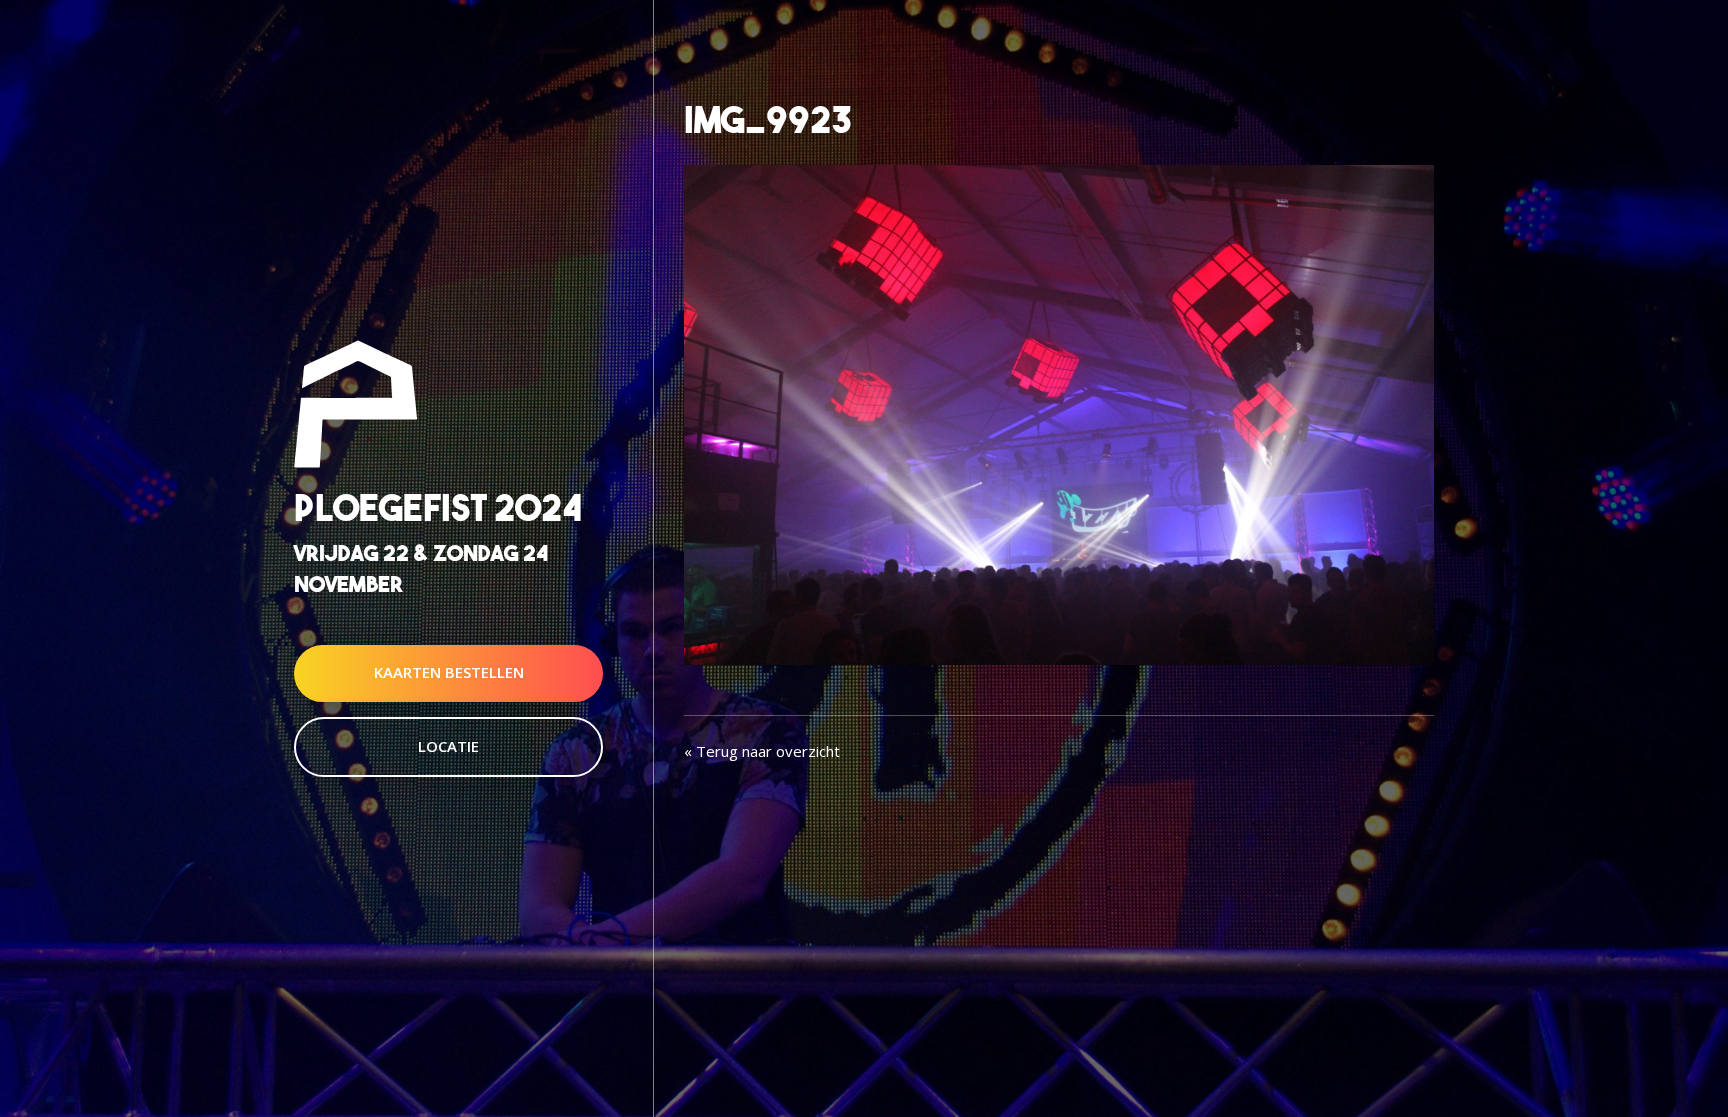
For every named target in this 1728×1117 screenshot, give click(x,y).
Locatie (448, 746)
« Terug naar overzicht (762, 751)
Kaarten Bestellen (449, 673)
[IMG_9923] (1059, 413)
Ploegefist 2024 (438, 507)
